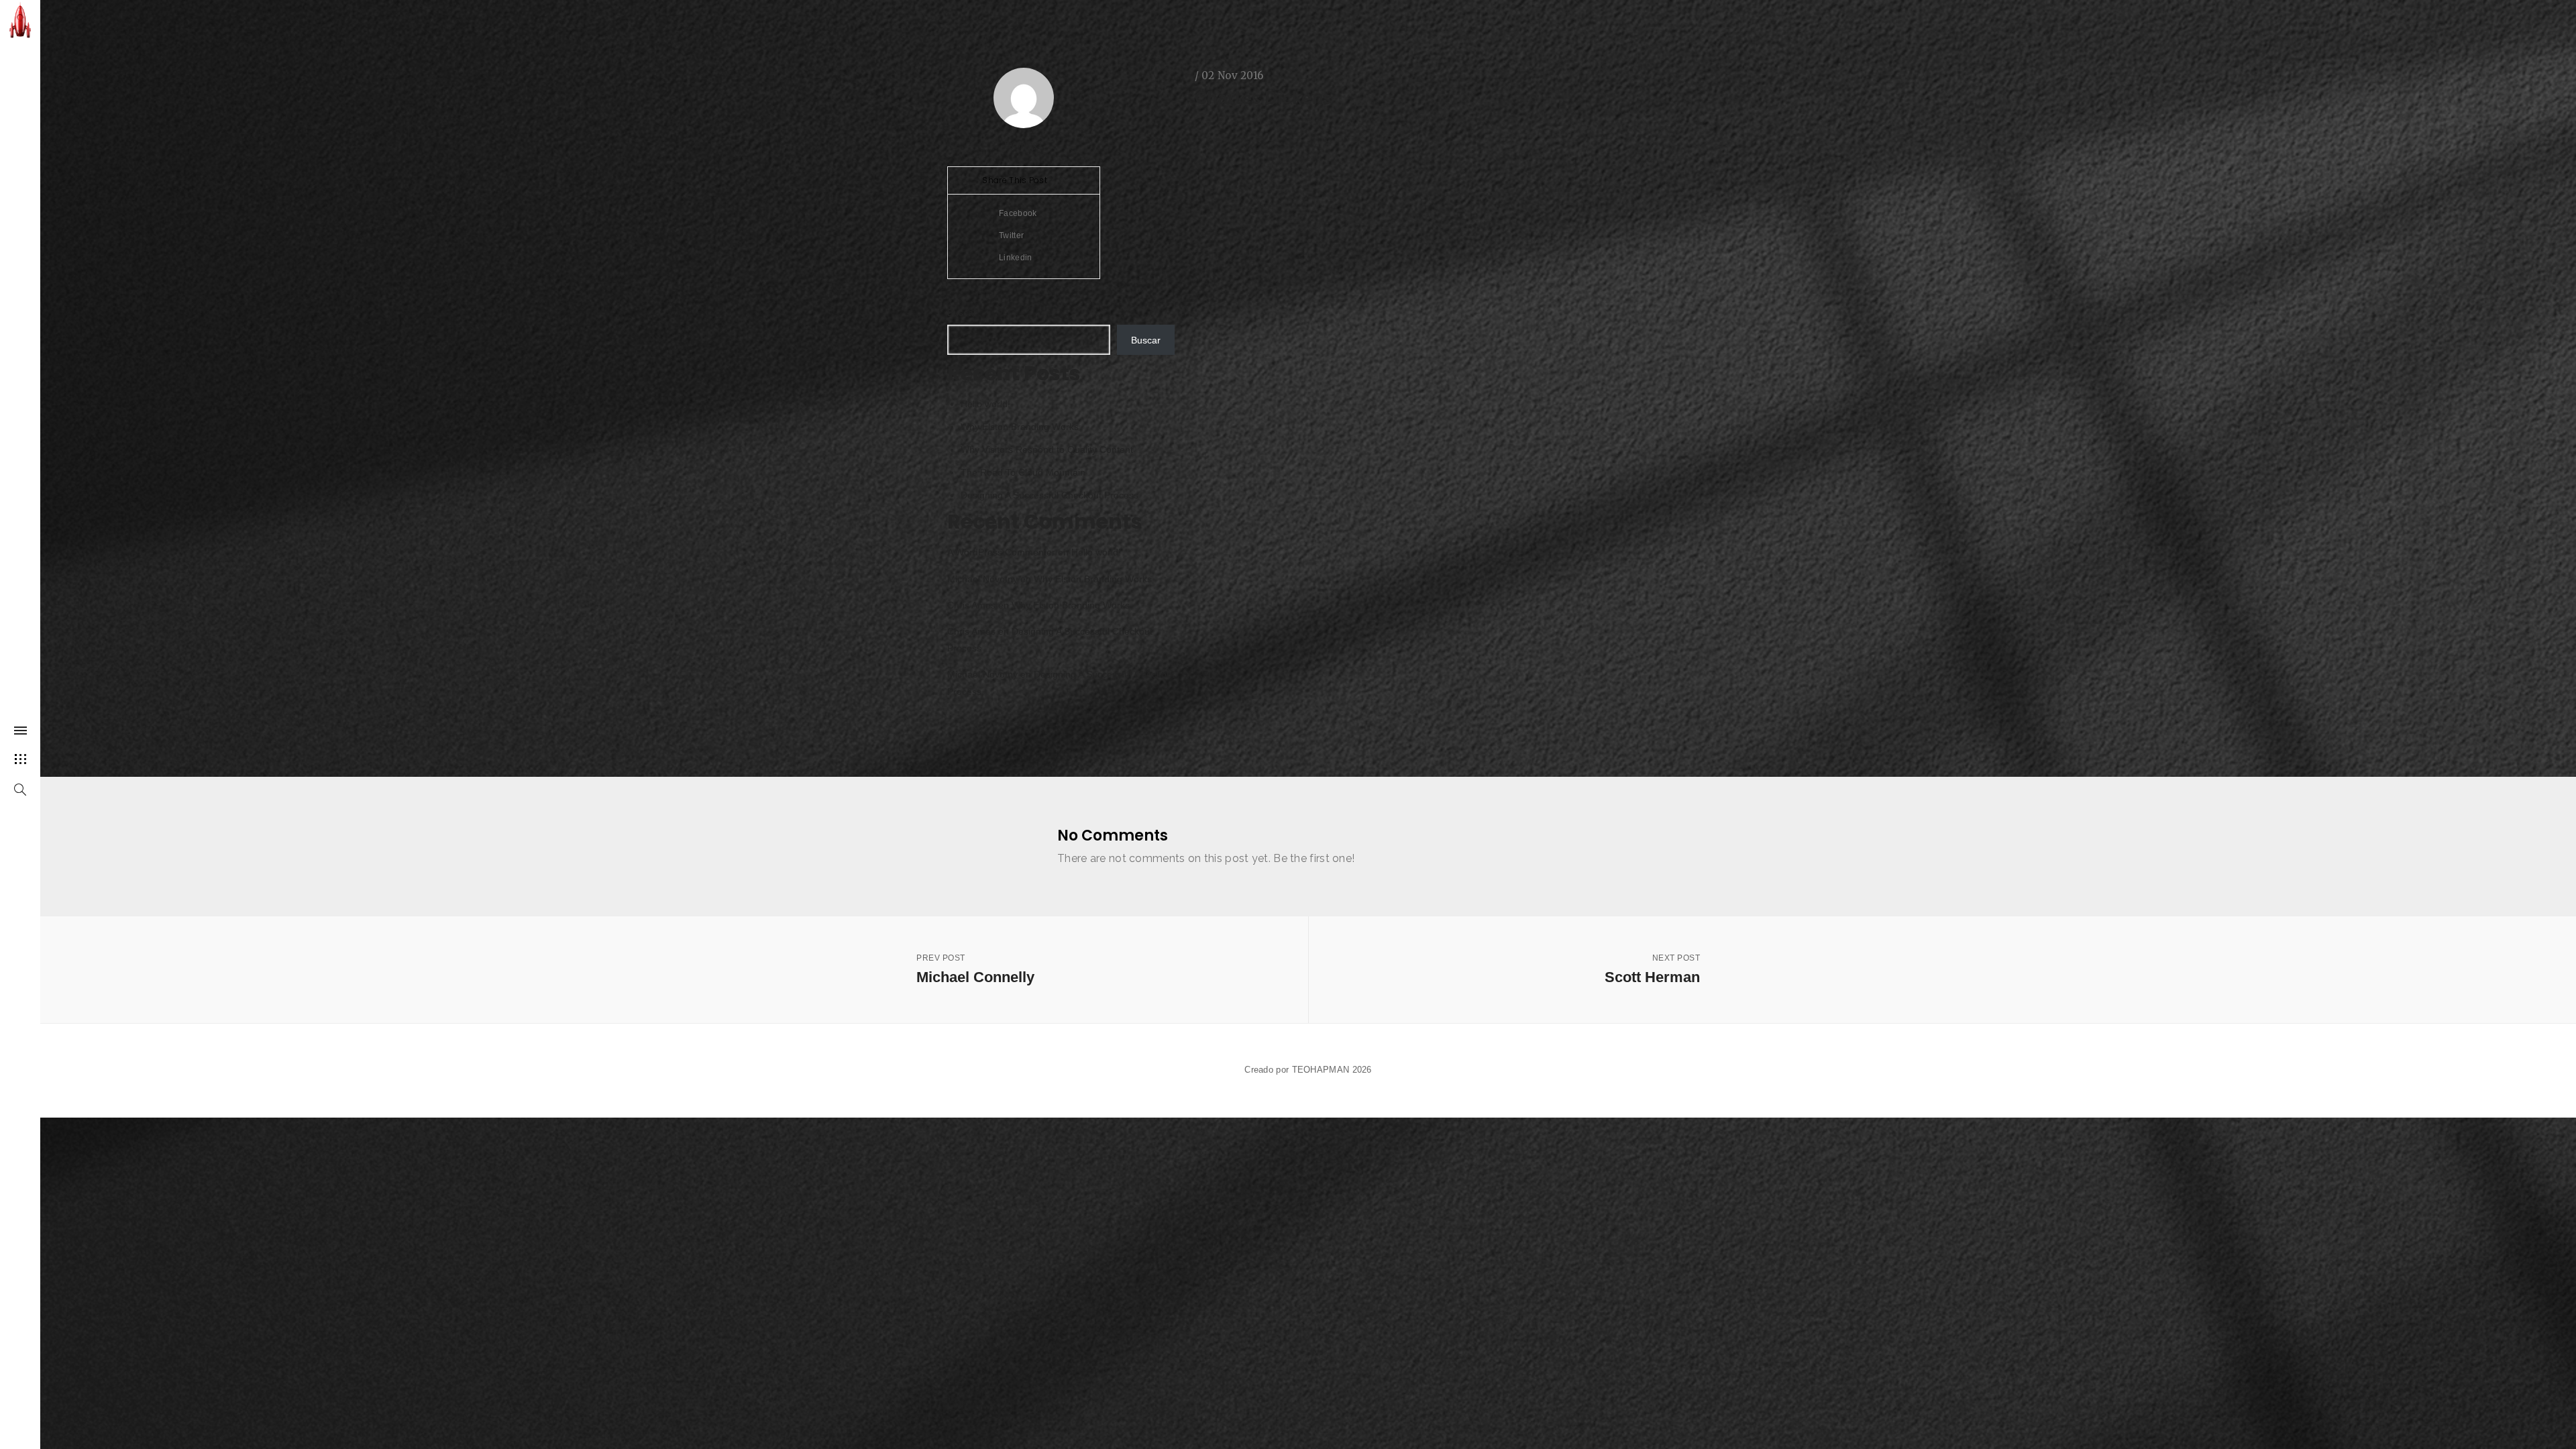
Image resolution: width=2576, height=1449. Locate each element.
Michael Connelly (975, 969)
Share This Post (1016, 180)
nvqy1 (1031, 145)
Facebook (1017, 213)
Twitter (1010, 235)
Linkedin (1015, 258)
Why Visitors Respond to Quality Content (1047, 449)
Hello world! (985, 404)
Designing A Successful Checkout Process (1050, 495)
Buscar (962, 313)
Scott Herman (1652, 969)
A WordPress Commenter (1001, 552)
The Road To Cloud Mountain (1023, 472)
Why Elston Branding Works (1020, 427)
